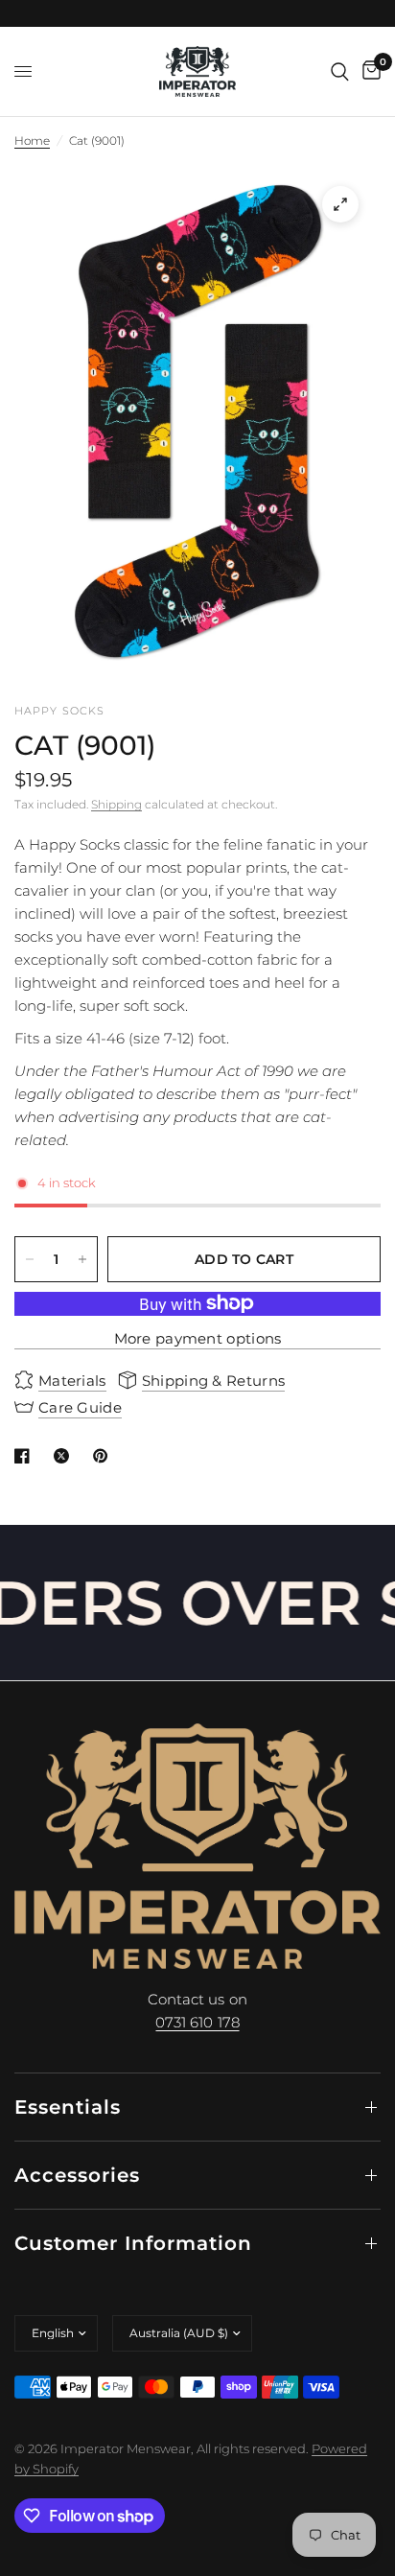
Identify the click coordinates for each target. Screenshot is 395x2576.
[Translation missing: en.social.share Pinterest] (105, 1456)
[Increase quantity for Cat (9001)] (82, 1259)
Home (32, 141)
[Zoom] (340, 204)
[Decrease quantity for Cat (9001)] (30, 1259)
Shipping (116, 804)
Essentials (68, 2107)
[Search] (340, 71)
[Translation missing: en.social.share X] (65, 1456)
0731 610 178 (197, 2022)
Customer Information (133, 2243)
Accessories (77, 2175)
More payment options (198, 1338)
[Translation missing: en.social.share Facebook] (26, 1456)
